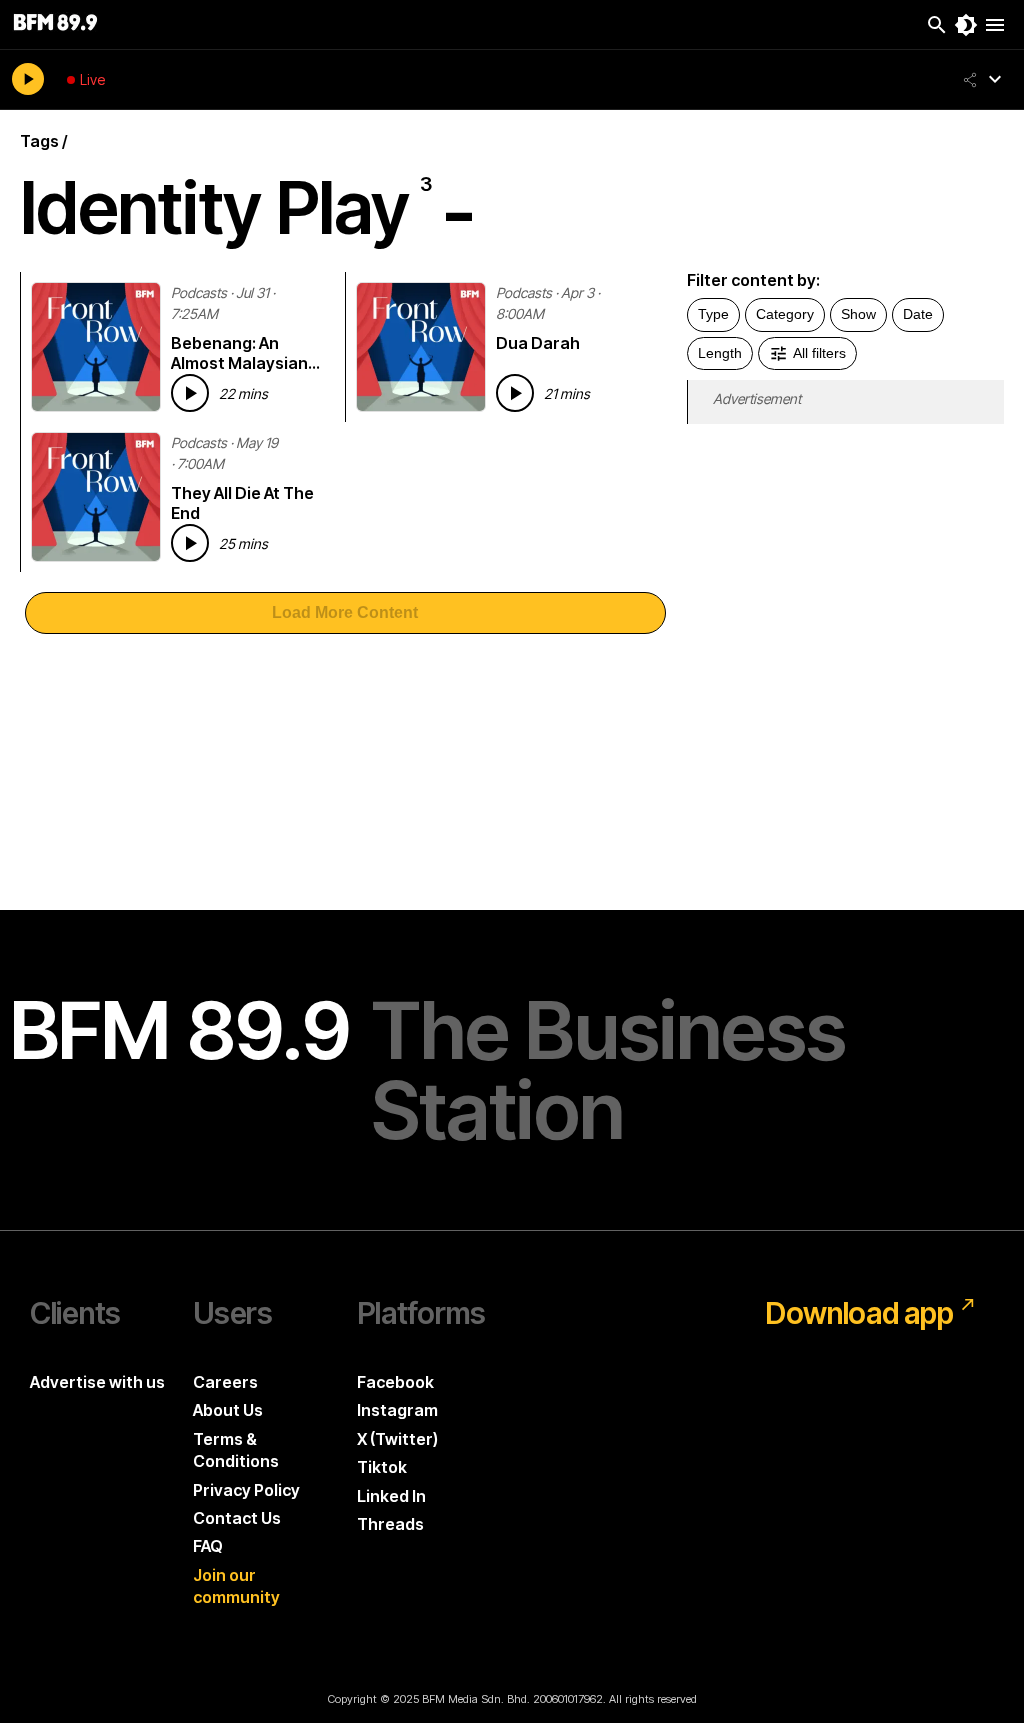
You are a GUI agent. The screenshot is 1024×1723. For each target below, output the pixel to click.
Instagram (397, 1410)
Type (713, 314)
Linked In (391, 1496)
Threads (390, 1524)
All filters (819, 353)
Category (785, 314)
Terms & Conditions (236, 1450)
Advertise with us (97, 1382)
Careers (225, 1382)
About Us (228, 1410)
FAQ (208, 1546)
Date (918, 314)
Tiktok (382, 1467)
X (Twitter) (397, 1439)
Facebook (395, 1382)
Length (720, 353)
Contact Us (237, 1518)
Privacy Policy (246, 1490)
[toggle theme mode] (966, 25)
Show (858, 314)
